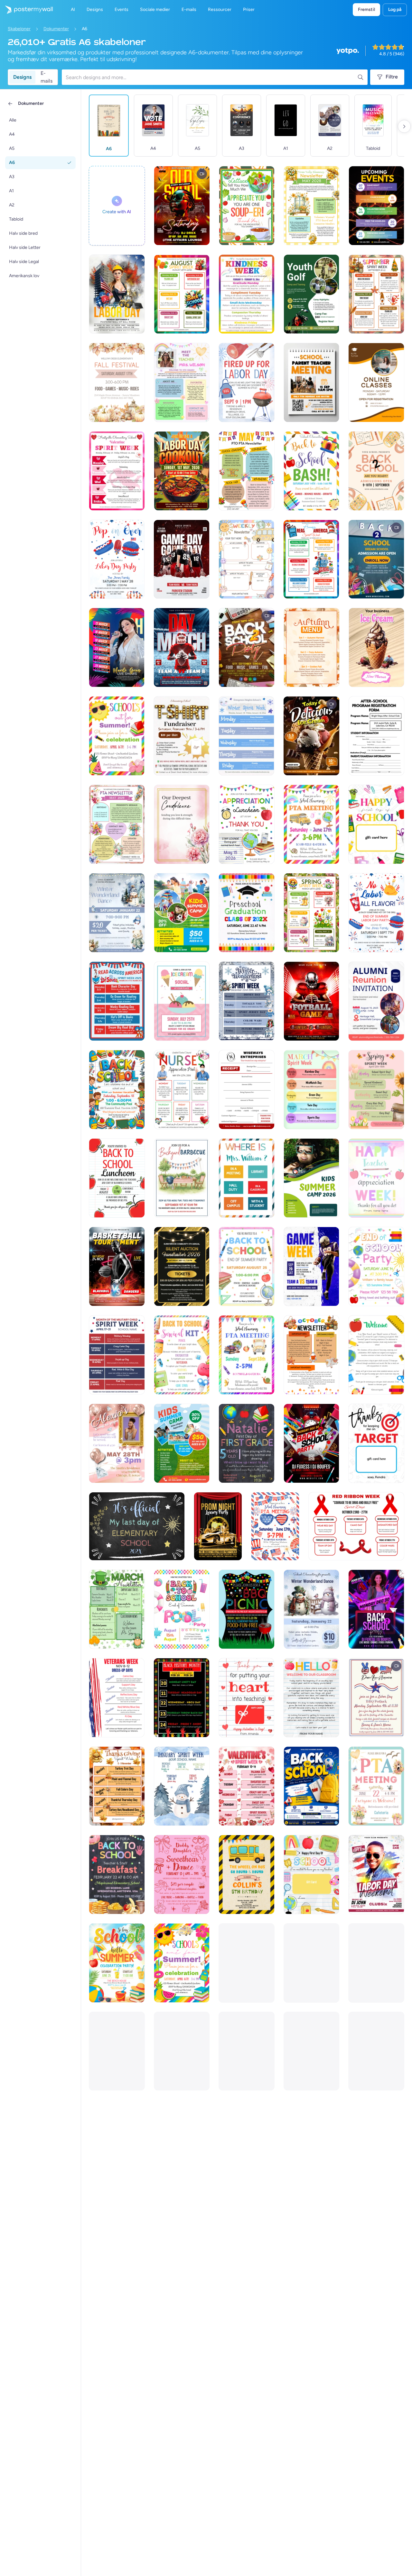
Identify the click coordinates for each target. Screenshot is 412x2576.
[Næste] (404, 126)
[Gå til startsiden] (26, 10)
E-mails (47, 77)
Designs (22, 77)
